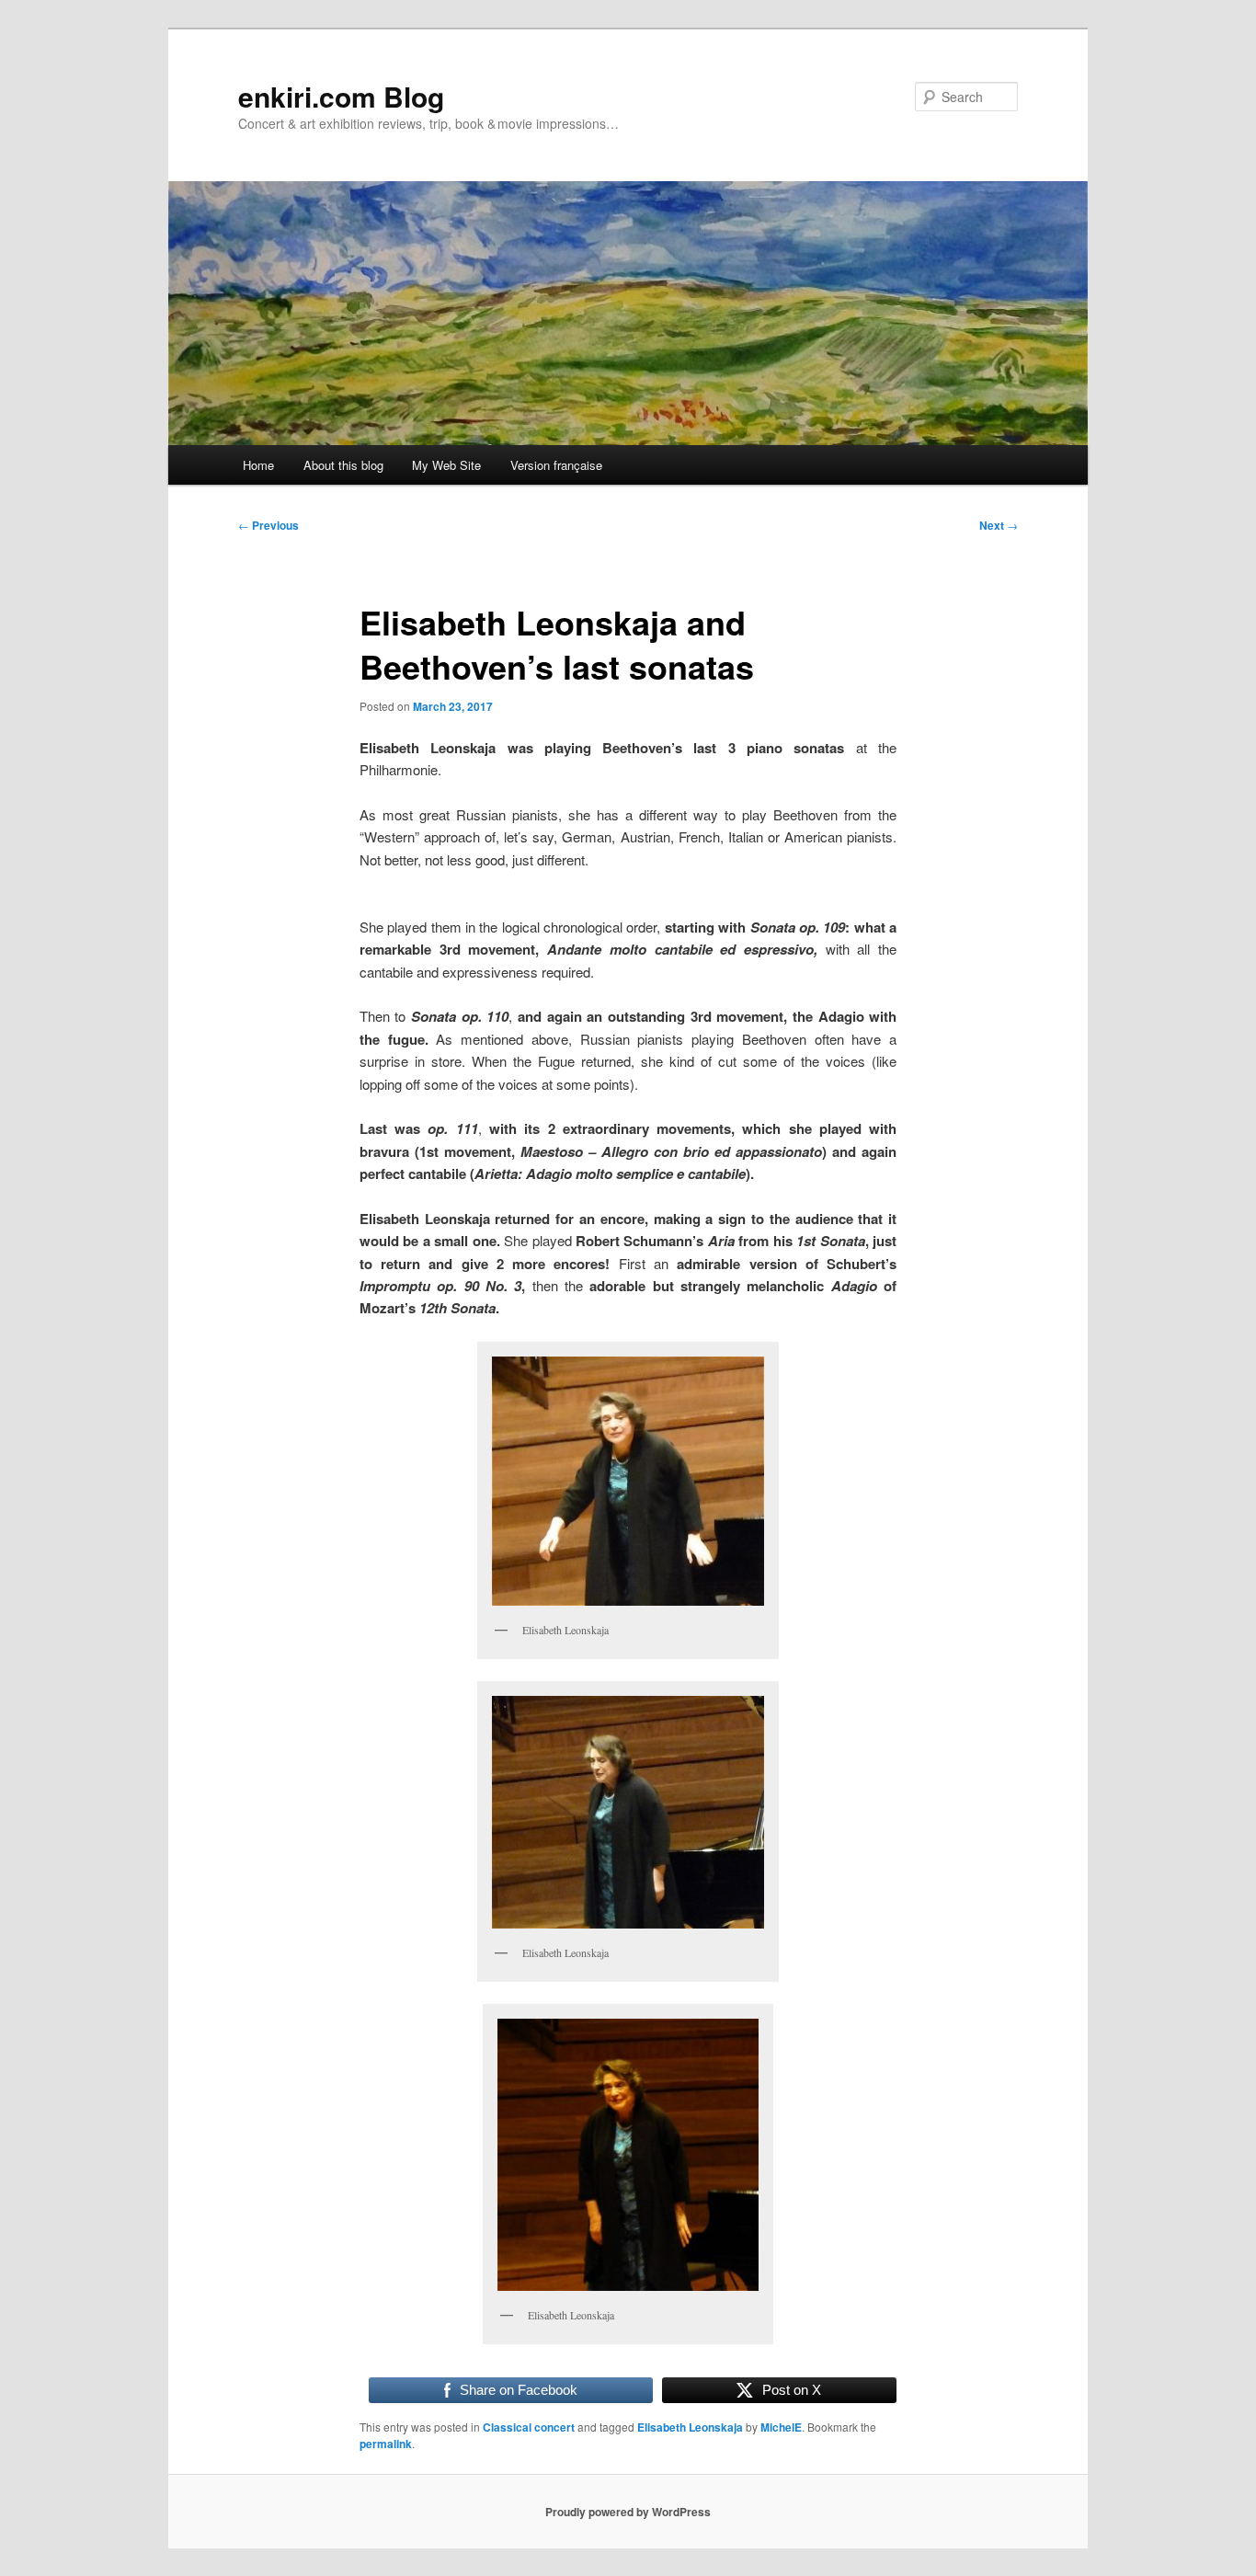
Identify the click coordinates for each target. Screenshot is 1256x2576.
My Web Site (446, 465)
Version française (556, 465)
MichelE (781, 2427)
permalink (386, 2444)
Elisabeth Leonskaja (690, 2427)
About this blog (343, 465)
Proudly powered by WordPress (628, 2512)
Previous (268, 525)
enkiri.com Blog (341, 96)
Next (999, 525)
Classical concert (529, 2427)
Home (258, 465)
